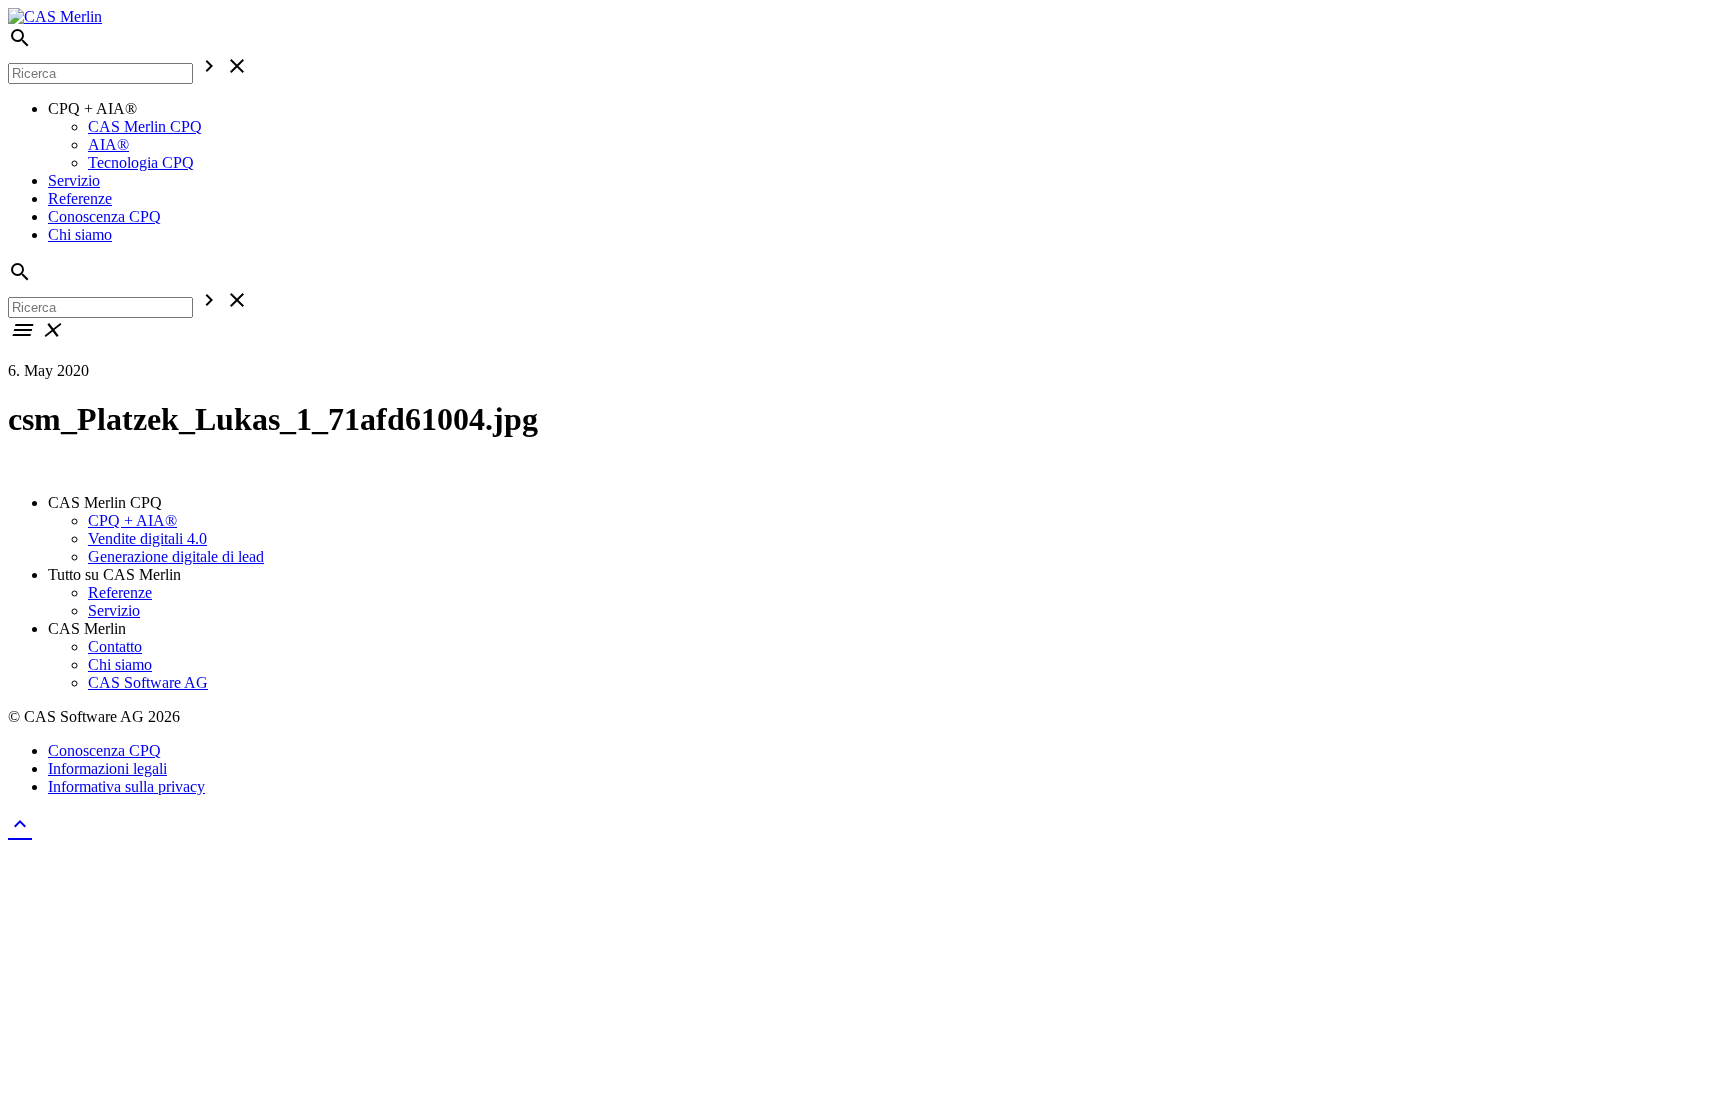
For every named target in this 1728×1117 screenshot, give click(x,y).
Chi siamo (80, 234)
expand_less (20, 824)
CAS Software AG (148, 682)
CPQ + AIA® (132, 520)
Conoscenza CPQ (104, 216)
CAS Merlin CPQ (145, 126)
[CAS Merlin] (55, 16)
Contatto (115, 646)
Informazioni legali (107, 768)
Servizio (74, 180)
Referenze (80, 198)
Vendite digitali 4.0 (147, 538)
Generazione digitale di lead (176, 556)
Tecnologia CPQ (141, 162)
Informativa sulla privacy (126, 786)
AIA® (108, 144)
